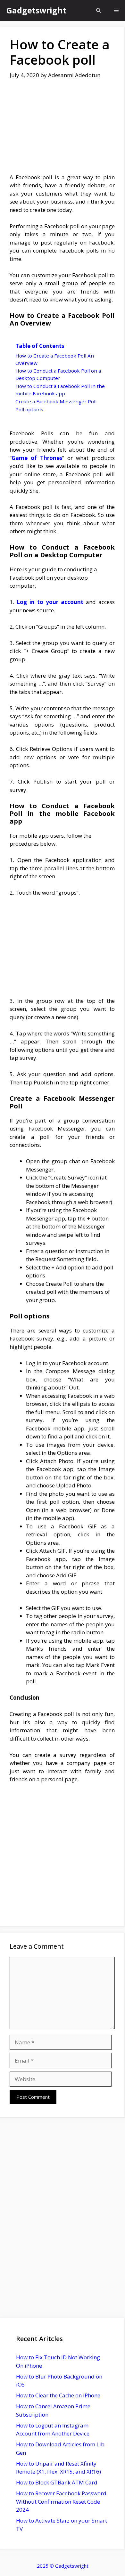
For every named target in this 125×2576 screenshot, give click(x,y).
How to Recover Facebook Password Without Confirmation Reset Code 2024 (61, 2501)
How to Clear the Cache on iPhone (58, 2395)
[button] (99, 10)
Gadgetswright (36, 10)
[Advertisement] (62, 131)
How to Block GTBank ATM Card (57, 2482)
